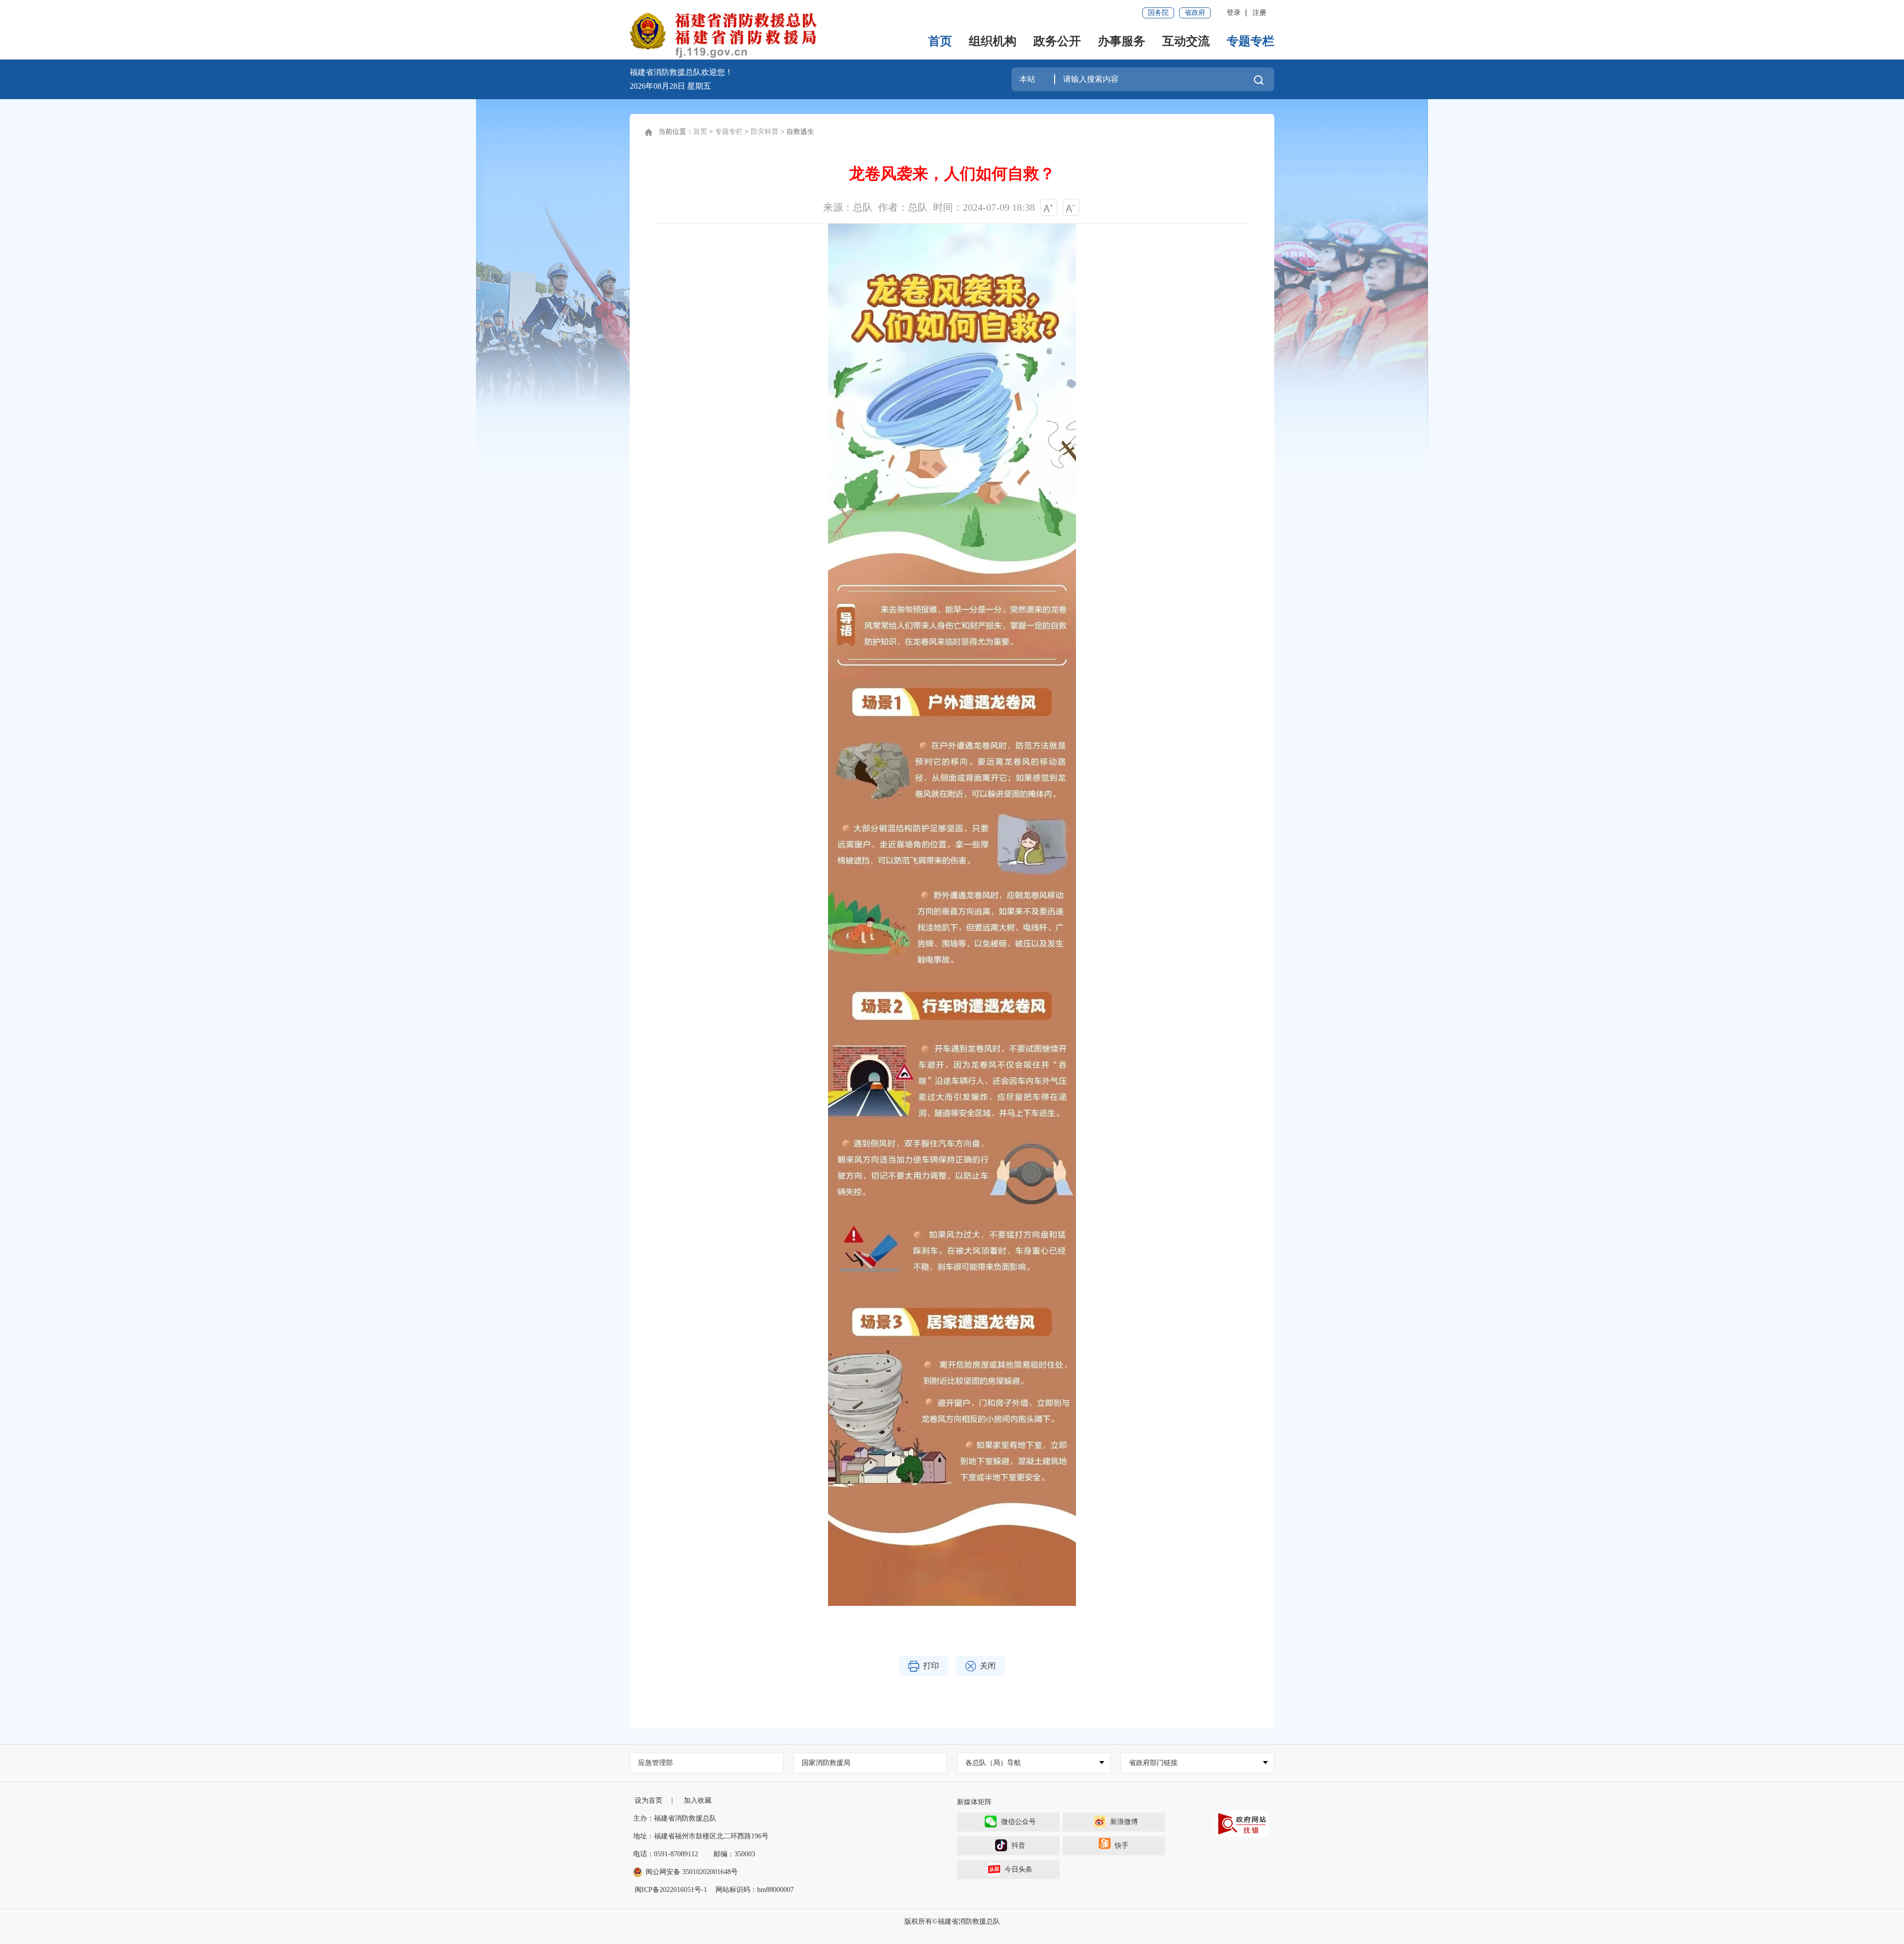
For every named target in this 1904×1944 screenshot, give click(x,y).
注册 (1259, 13)
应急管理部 (655, 1763)
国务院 (1158, 13)
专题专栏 (1250, 41)
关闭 (988, 1666)
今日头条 (1018, 1869)
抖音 (1018, 1846)
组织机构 (993, 41)
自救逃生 (800, 132)
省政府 (1195, 13)
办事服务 (1122, 41)
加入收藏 (698, 1800)
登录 (1234, 13)
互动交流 (1186, 41)
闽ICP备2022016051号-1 (671, 1890)
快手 (1122, 1846)
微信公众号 (1018, 1822)
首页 (940, 41)
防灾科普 (765, 132)
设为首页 (649, 1800)
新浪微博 (1124, 1822)
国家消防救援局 (826, 1763)
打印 (931, 1666)
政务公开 (1057, 41)
